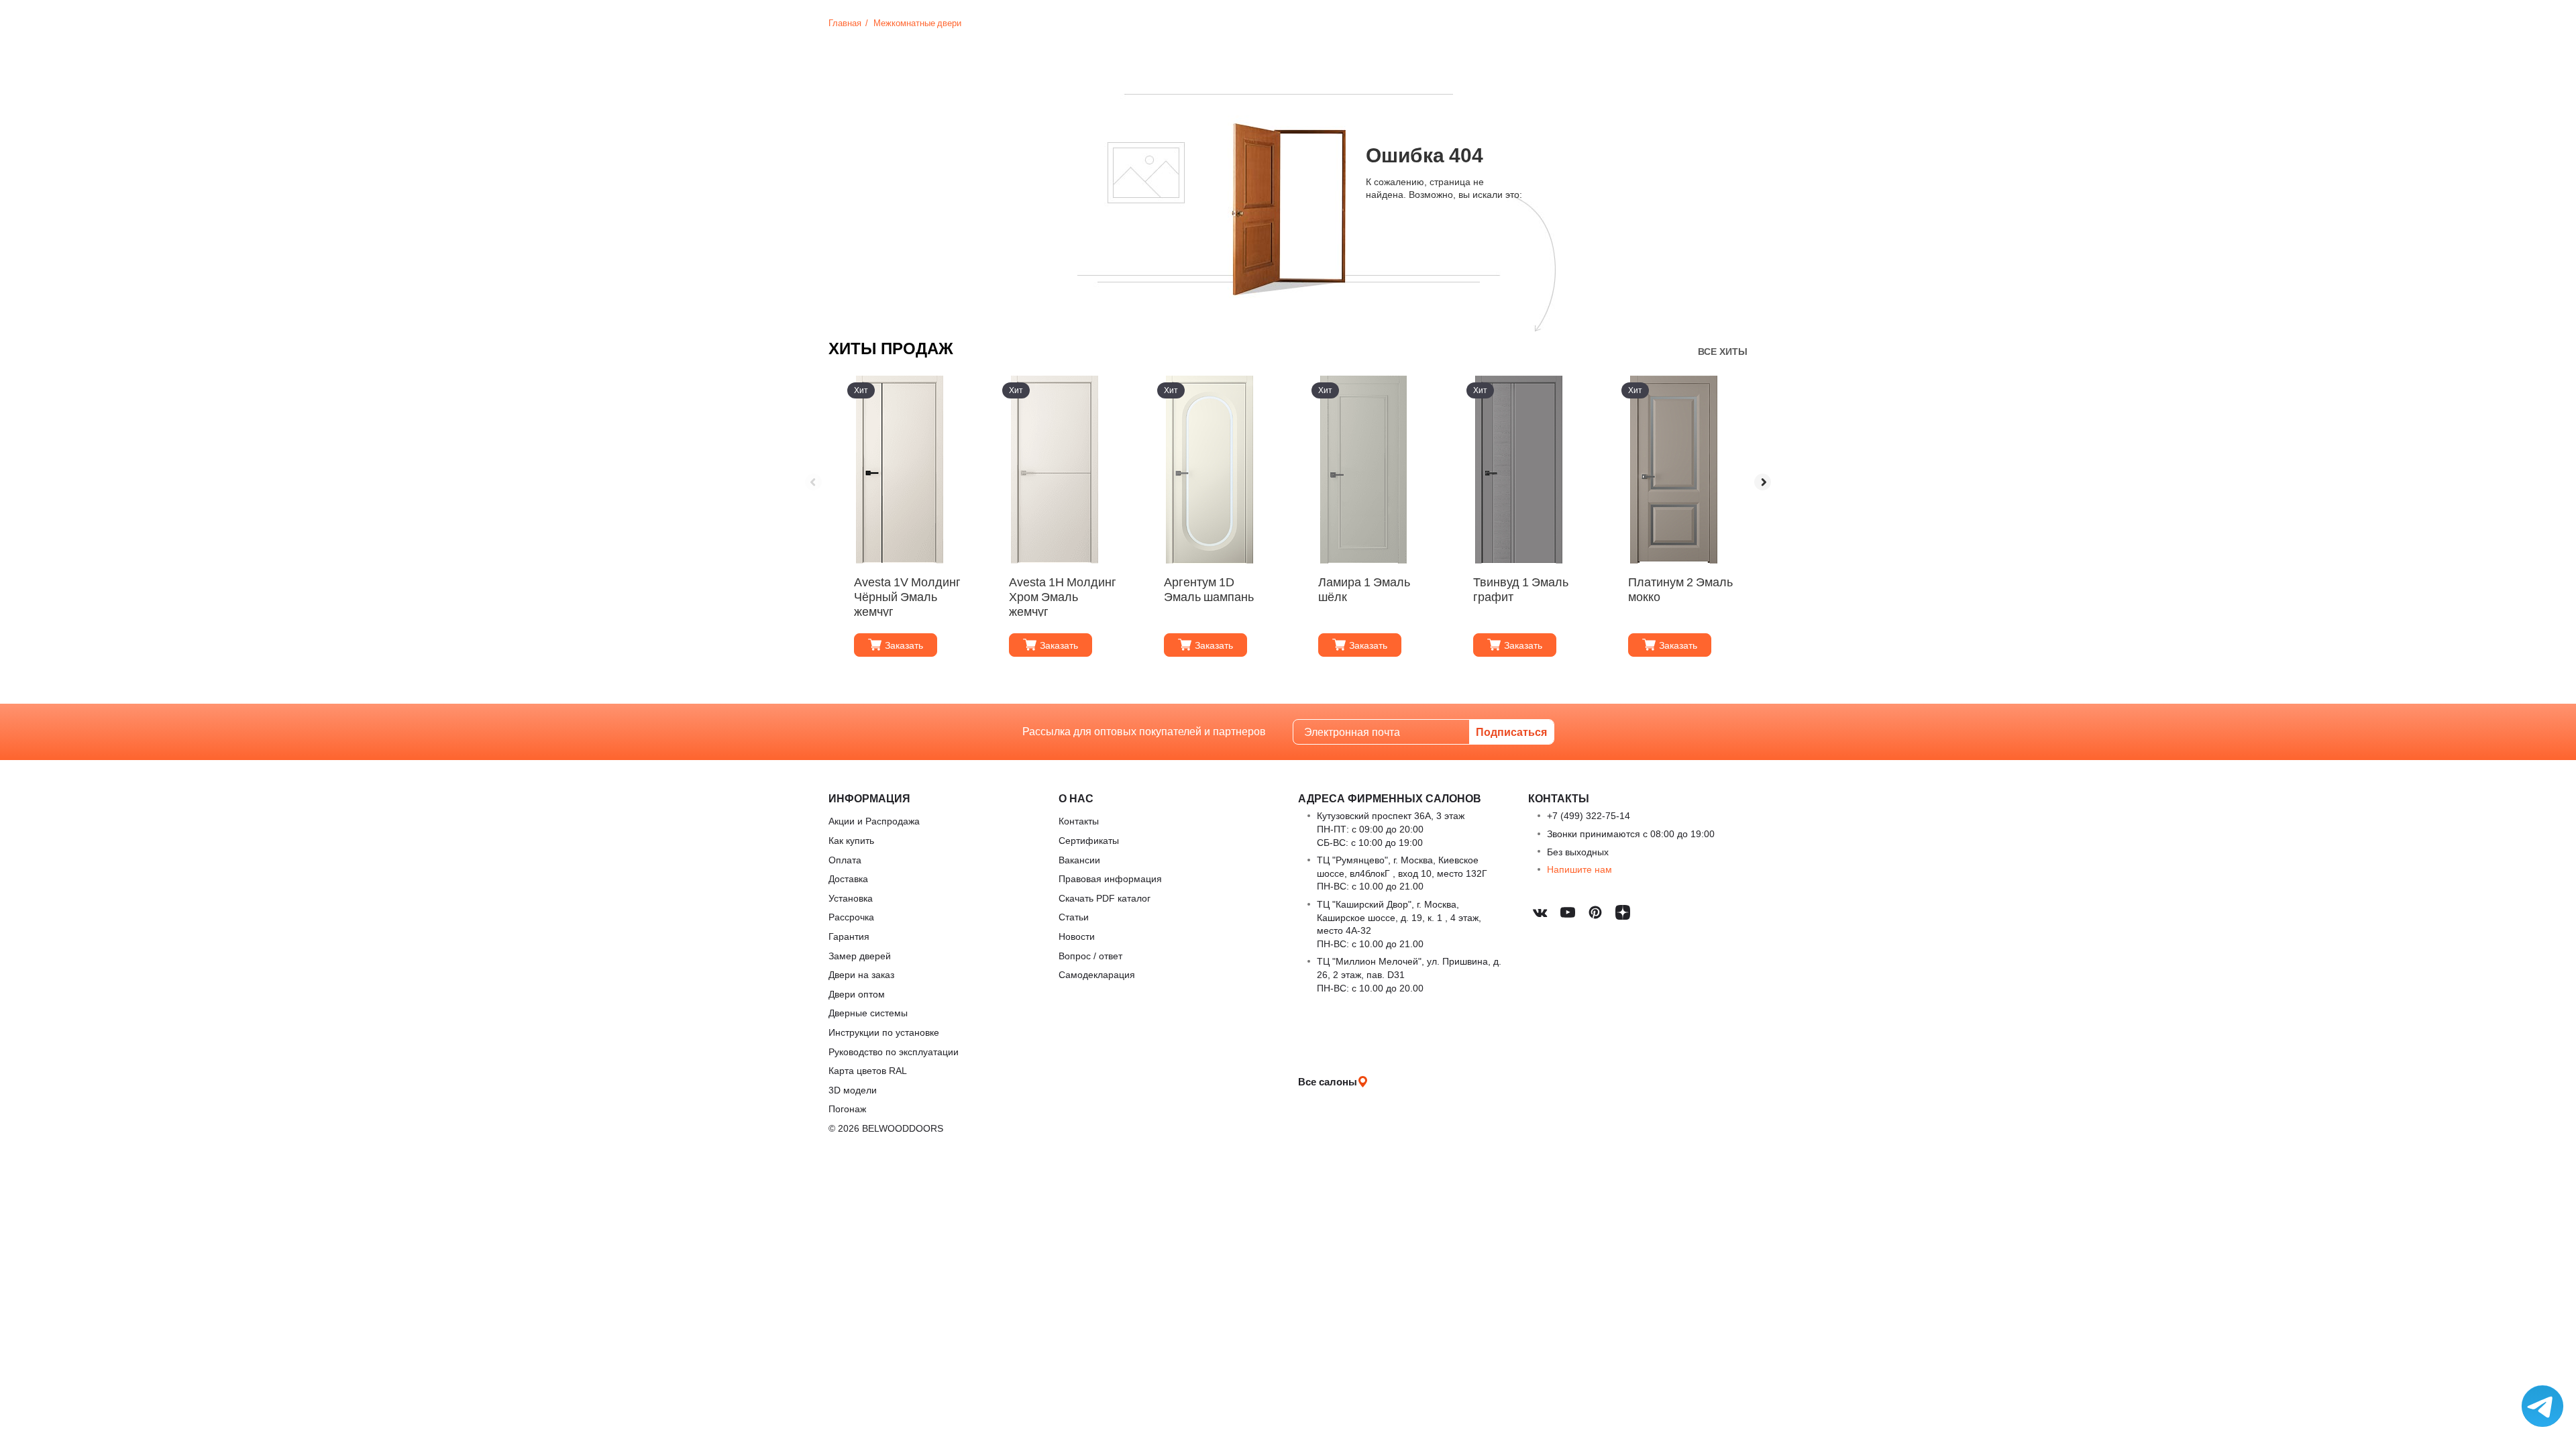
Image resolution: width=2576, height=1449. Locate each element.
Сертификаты (1089, 840)
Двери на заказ (861, 974)
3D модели (853, 1090)
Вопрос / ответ (1090, 956)
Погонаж (847, 1109)
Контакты (1079, 821)
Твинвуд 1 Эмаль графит (1521, 589)
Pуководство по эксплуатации (894, 1052)
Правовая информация (1110, 878)
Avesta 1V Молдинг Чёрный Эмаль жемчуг (907, 596)
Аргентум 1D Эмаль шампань (1209, 589)
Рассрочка (851, 917)
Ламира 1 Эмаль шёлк (1364, 589)
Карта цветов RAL (868, 1070)
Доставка (848, 878)
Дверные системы (868, 1013)
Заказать (904, 645)
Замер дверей (860, 956)
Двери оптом (857, 994)
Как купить (851, 840)
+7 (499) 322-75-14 (1589, 815)
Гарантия (849, 936)
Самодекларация (1097, 974)
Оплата (845, 860)
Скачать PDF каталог (1105, 898)
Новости (1077, 936)
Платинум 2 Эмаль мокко (1680, 589)
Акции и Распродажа (874, 821)
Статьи (1074, 917)
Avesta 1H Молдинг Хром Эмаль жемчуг (1063, 596)
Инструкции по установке (884, 1032)
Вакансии (1079, 860)
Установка (851, 898)
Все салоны (1328, 1081)
